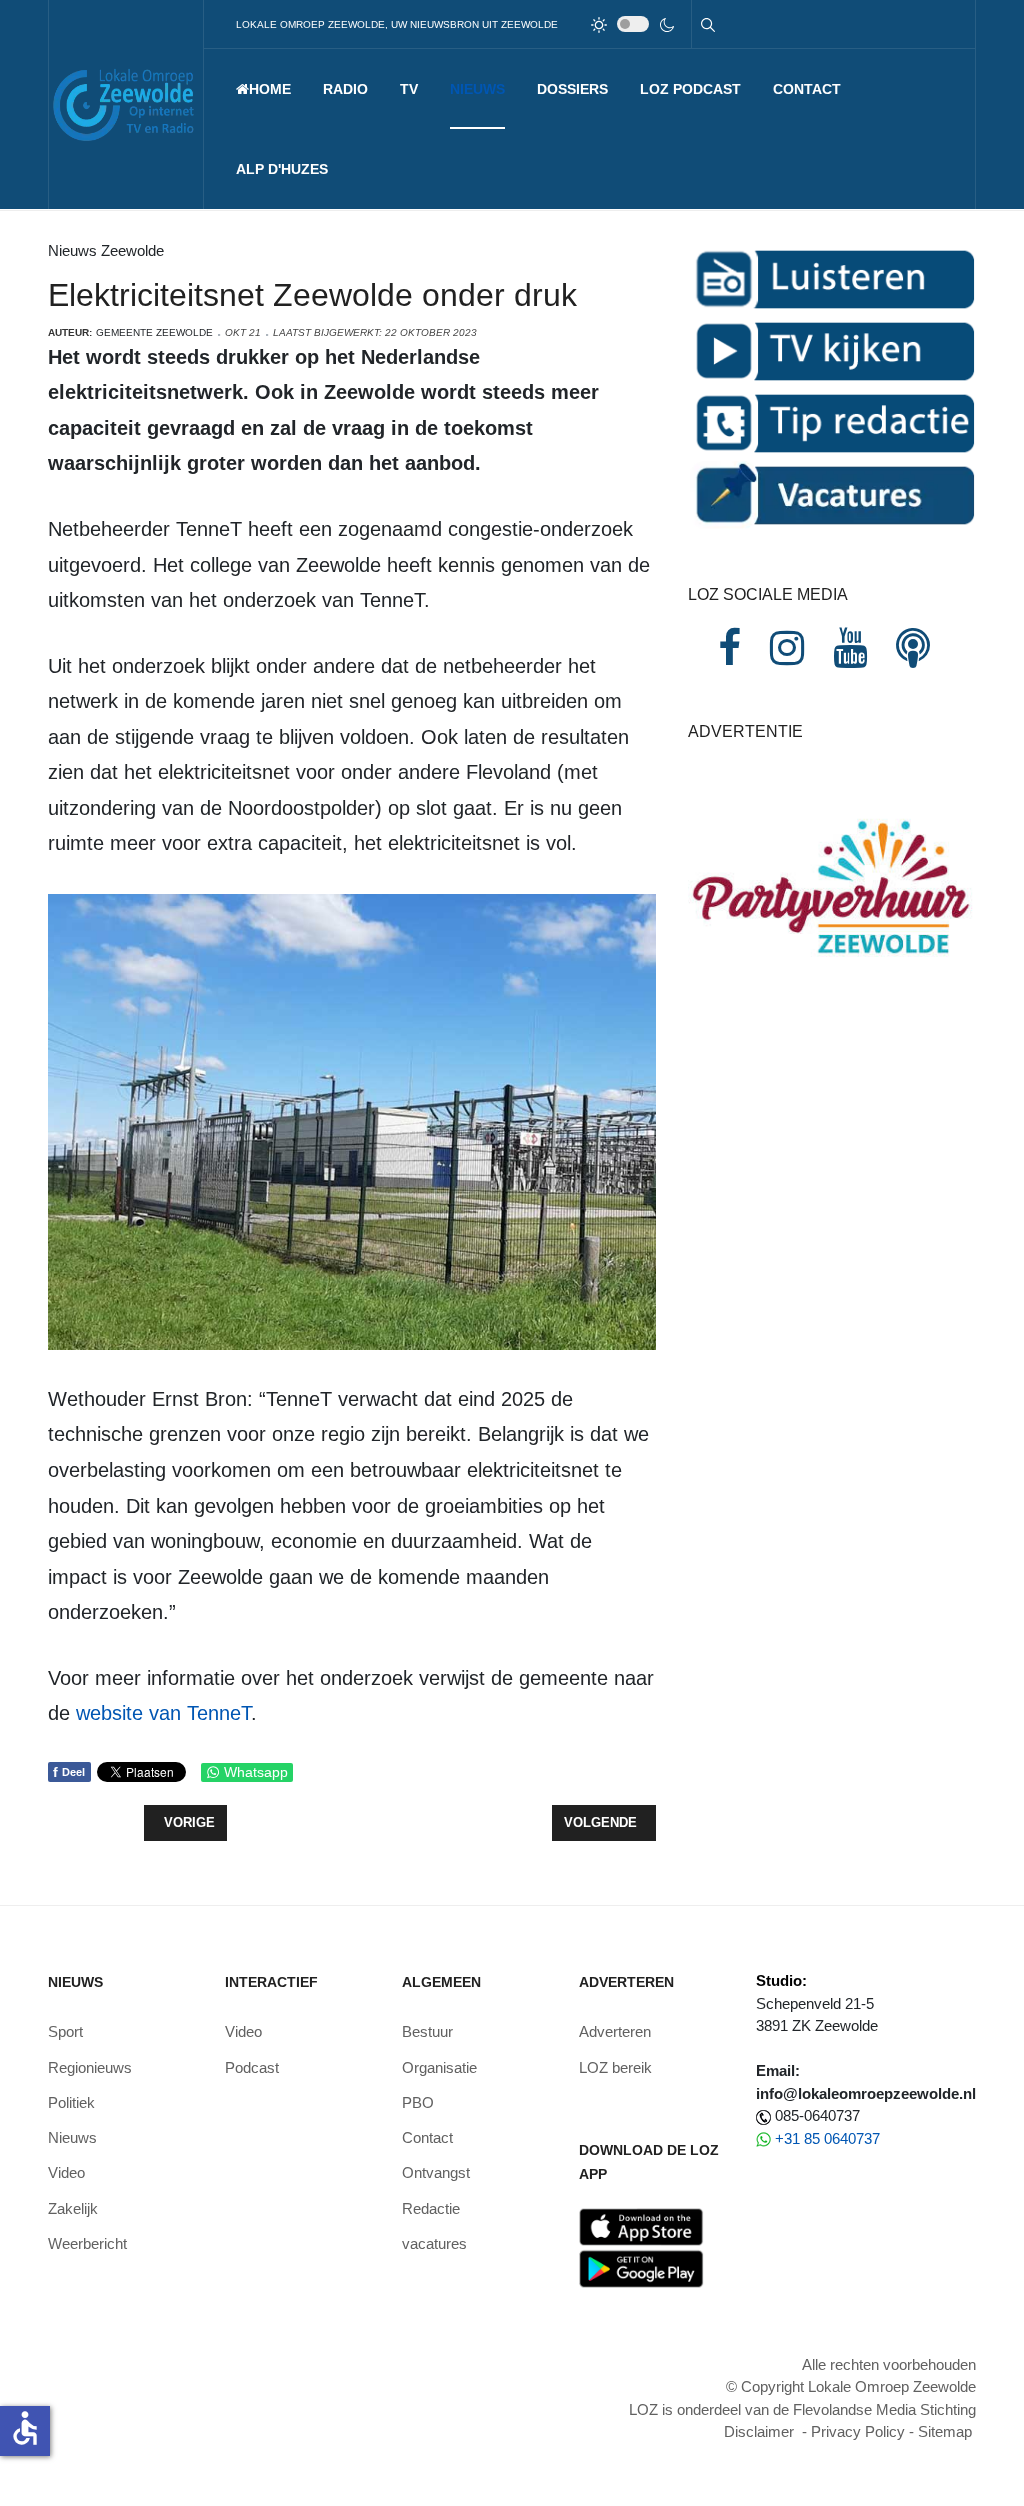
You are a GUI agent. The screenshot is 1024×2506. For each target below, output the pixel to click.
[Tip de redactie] (832, 421)
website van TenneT (163, 1713)
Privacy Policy (858, 2431)
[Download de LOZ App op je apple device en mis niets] (641, 2225)
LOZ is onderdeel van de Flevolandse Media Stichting (802, 2409)
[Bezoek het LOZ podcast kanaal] (913, 648)
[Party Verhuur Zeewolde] (832, 907)
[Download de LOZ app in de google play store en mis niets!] (641, 2267)
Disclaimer (759, 2431)
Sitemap (945, 2431)
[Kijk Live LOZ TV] (832, 349)
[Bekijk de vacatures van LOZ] (832, 493)
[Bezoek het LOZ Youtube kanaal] (850, 648)
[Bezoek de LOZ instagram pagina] (787, 648)
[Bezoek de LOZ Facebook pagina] (729, 648)
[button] (345, 89)
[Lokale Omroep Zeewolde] (126, 104)
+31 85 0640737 (827, 2138)
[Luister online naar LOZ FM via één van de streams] (832, 277)
